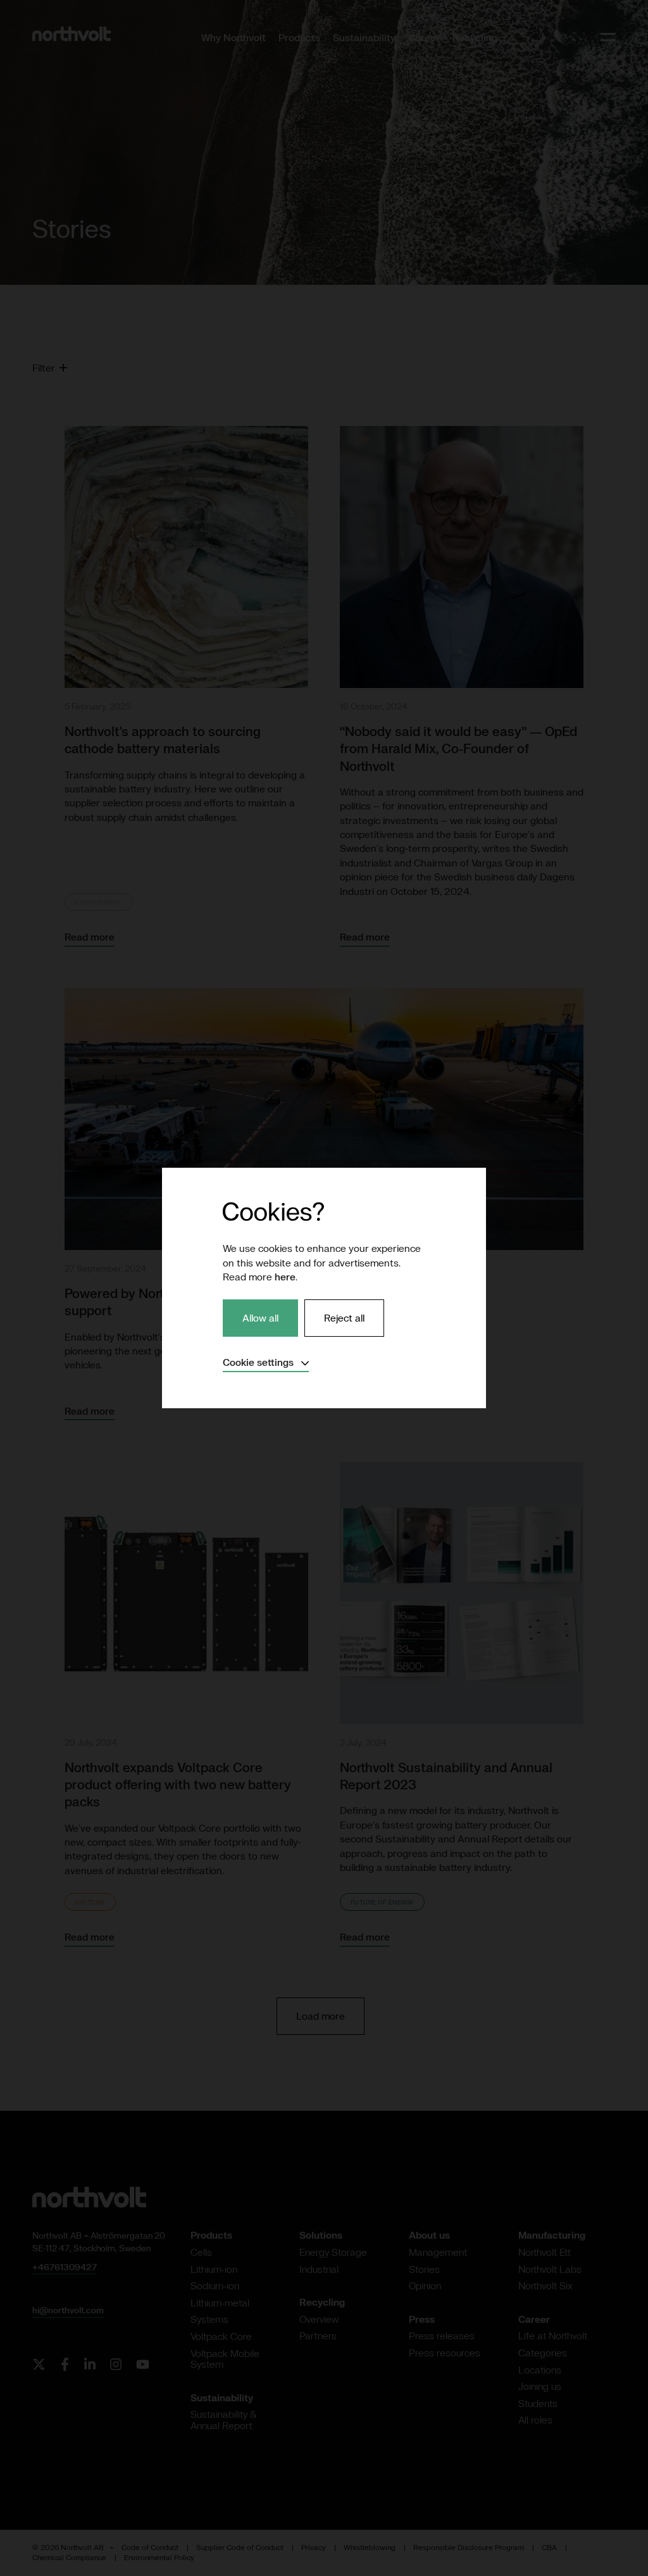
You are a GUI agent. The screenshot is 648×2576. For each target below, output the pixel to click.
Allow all (260, 1318)
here (285, 1277)
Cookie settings (266, 1362)
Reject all (344, 1318)
